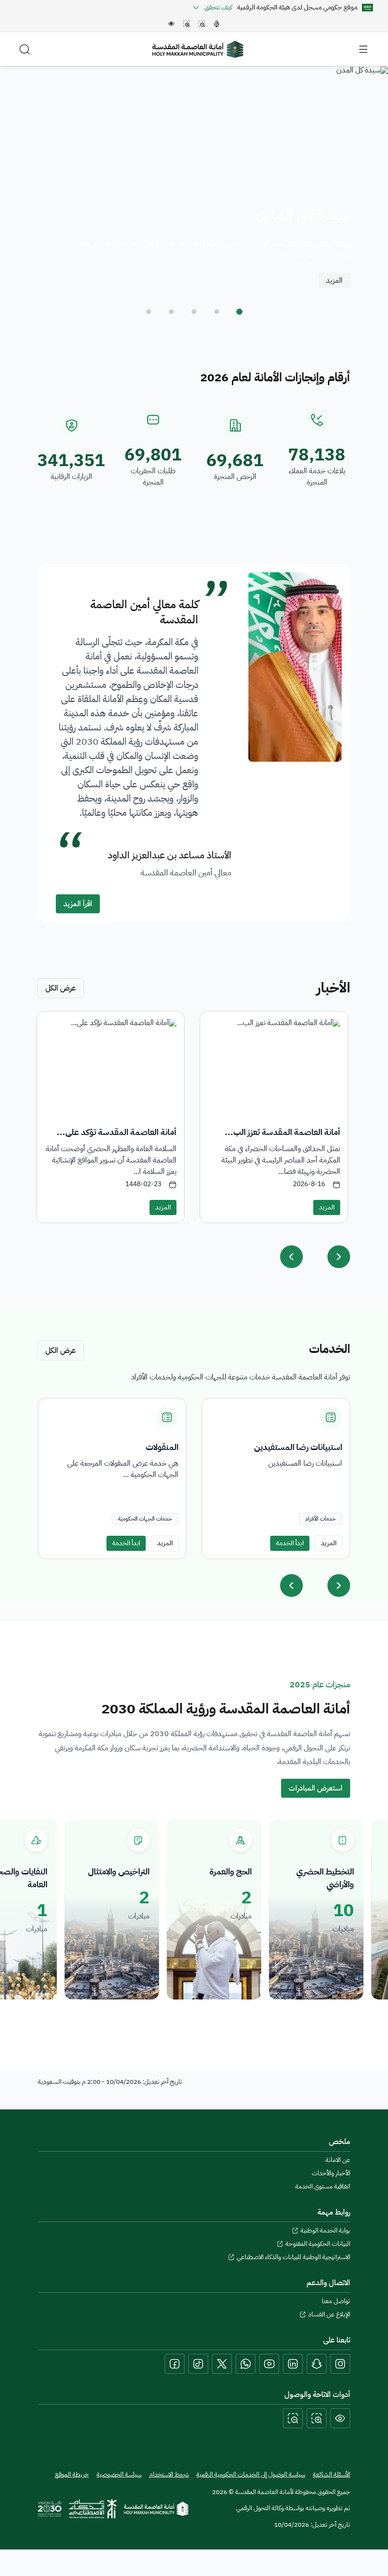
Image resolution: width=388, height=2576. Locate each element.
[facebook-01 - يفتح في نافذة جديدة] (175, 2364)
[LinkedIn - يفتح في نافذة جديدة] (293, 2364)
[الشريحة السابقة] (291, 1585)
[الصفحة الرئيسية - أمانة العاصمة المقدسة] (198, 49)
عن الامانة (338, 2160)
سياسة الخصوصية (119, 2475)
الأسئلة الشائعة (331, 2474)
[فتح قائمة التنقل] (363, 49)
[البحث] (25, 49)
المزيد (334, 280)
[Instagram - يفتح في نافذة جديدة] (340, 2364)
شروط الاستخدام (169, 2475)
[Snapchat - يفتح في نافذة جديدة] (317, 2364)
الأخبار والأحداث (331, 2173)
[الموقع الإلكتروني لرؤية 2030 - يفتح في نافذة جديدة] (50, 2509)
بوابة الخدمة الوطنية (325, 2231)
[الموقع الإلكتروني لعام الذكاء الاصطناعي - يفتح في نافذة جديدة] (93, 2509)
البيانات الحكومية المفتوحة (318, 2244)
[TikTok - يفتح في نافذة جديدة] (198, 2364)
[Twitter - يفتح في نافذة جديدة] (222, 2364)
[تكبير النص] (317, 2418)
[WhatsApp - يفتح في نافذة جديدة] (246, 2364)
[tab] (239, 312)
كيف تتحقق (218, 8)
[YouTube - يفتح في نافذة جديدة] (269, 2364)
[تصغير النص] (293, 2418)
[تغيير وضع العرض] (340, 2418)
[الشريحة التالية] (339, 1585)
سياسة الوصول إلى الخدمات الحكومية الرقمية (251, 2474)
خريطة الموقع (72, 2475)
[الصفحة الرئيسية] (156, 2509)
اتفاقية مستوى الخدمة (323, 2187)
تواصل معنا (336, 2301)
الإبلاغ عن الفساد (329, 2315)
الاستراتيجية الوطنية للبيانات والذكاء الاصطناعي (293, 2257)
